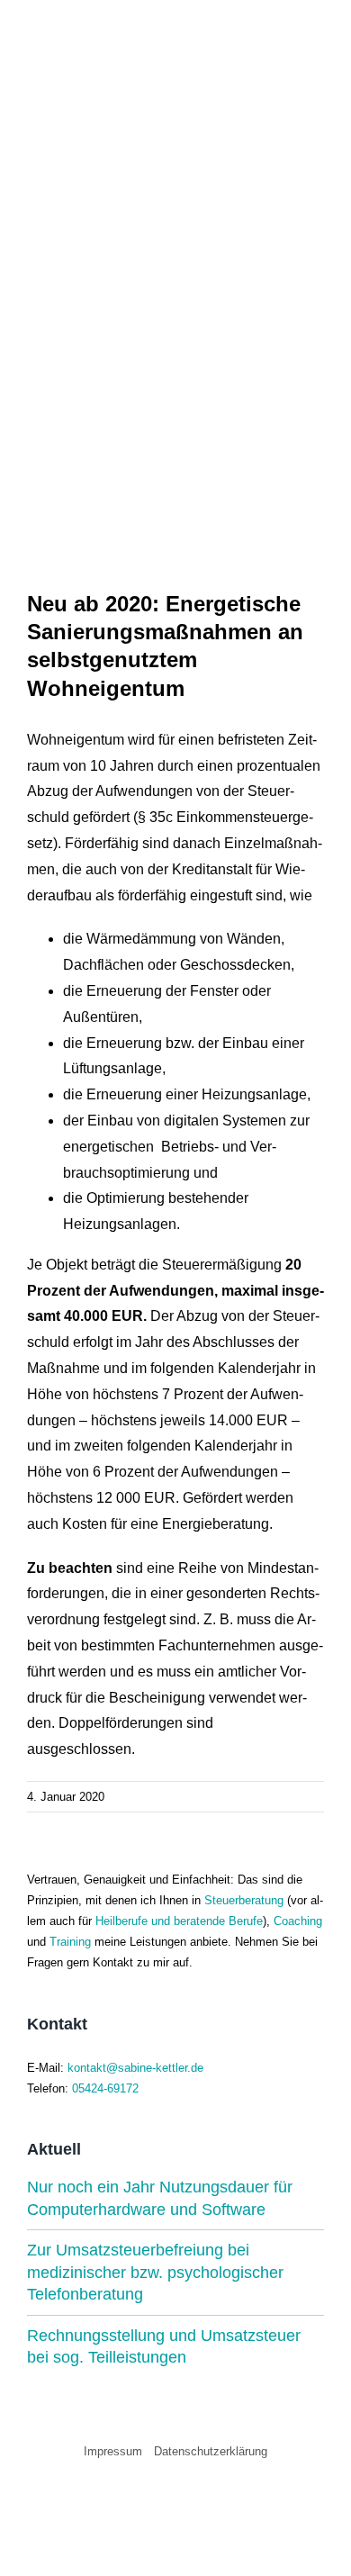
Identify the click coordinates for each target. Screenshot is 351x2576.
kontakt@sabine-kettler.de (135, 2068)
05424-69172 (105, 2088)
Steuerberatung (244, 1900)
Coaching (298, 1921)
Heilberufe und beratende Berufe (179, 1921)
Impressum (113, 2451)
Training (70, 1942)
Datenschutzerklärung (211, 2451)
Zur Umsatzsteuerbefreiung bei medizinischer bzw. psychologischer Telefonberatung (155, 2272)
